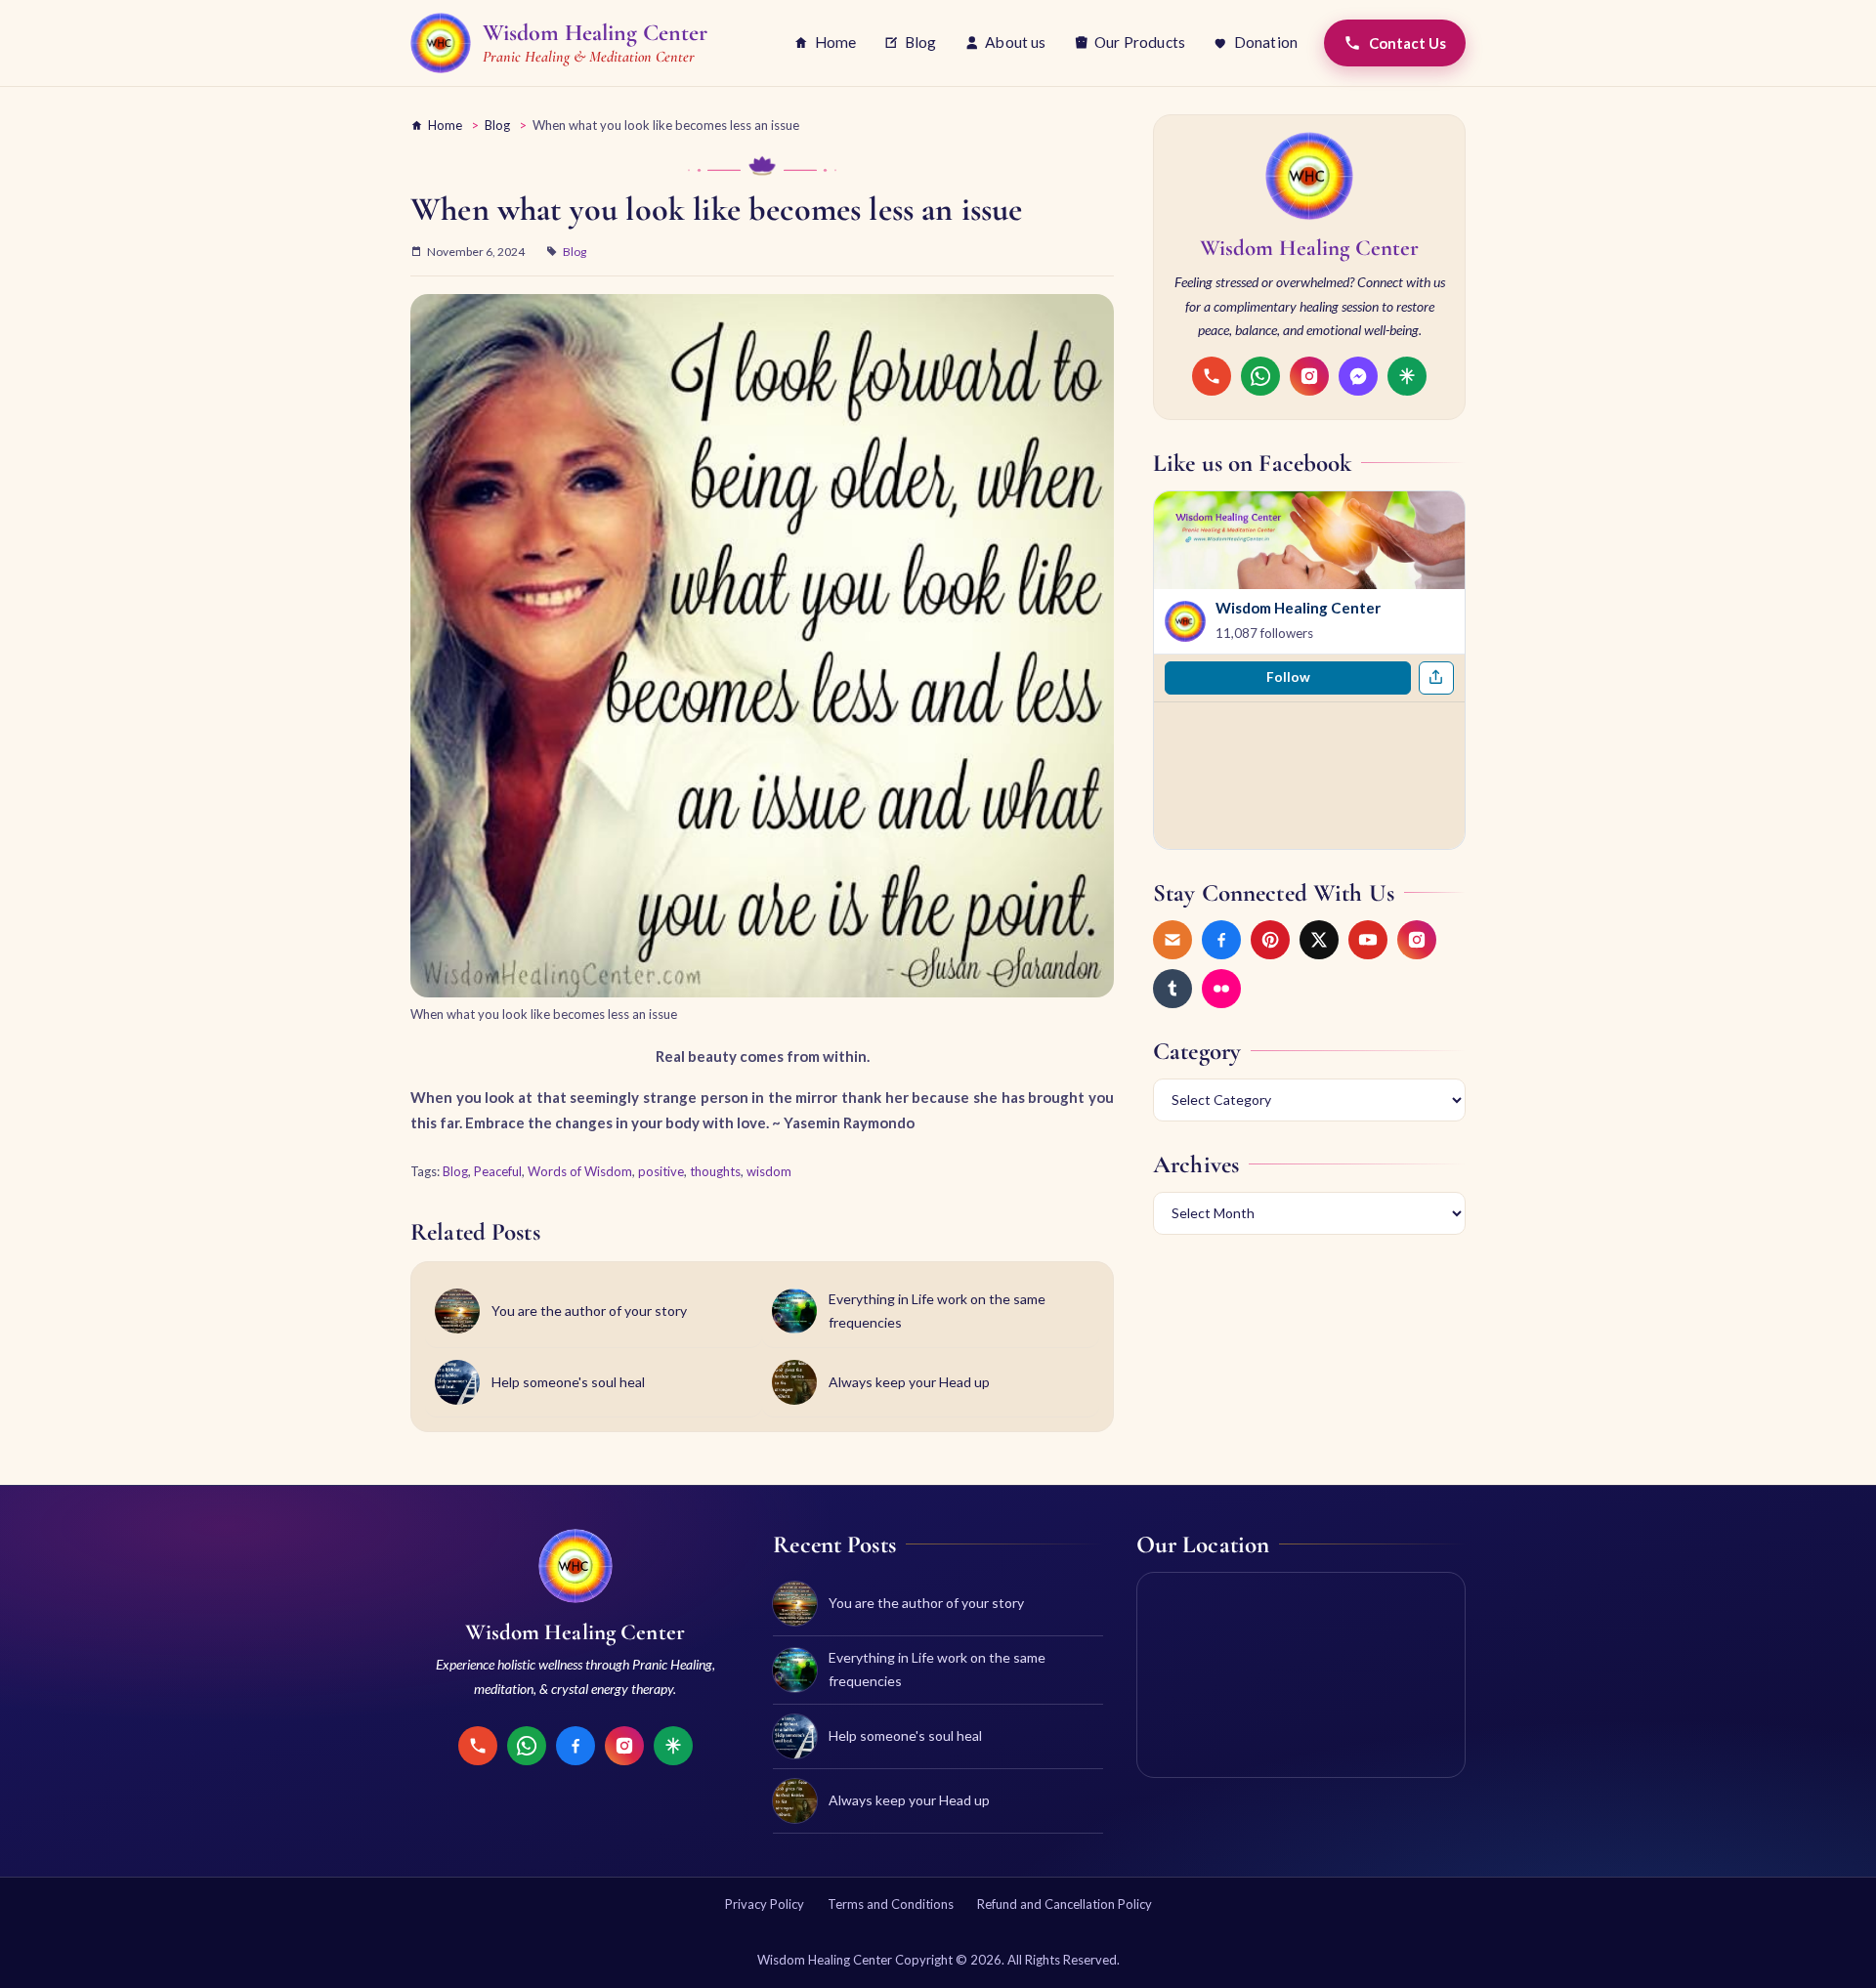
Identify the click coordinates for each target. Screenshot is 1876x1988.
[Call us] (1212, 376)
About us (1015, 42)
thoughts (715, 1171)
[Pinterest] (1270, 940)
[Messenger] (1358, 376)
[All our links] (1407, 376)
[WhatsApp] (1260, 376)
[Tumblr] (1172, 989)
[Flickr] (1221, 989)
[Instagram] (1309, 376)
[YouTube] (1368, 940)
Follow (1288, 677)
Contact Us (1407, 43)
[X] (1319, 940)
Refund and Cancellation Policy (1065, 1904)
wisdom (769, 1171)
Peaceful (498, 1171)
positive (661, 1171)
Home (836, 42)
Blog (921, 42)
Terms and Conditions (891, 1904)
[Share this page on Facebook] (1436, 678)
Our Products (1140, 42)
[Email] (1172, 940)
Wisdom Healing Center (1298, 608)
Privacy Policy (765, 1904)
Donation (1266, 42)
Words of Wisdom (580, 1171)
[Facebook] (1221, 940)
